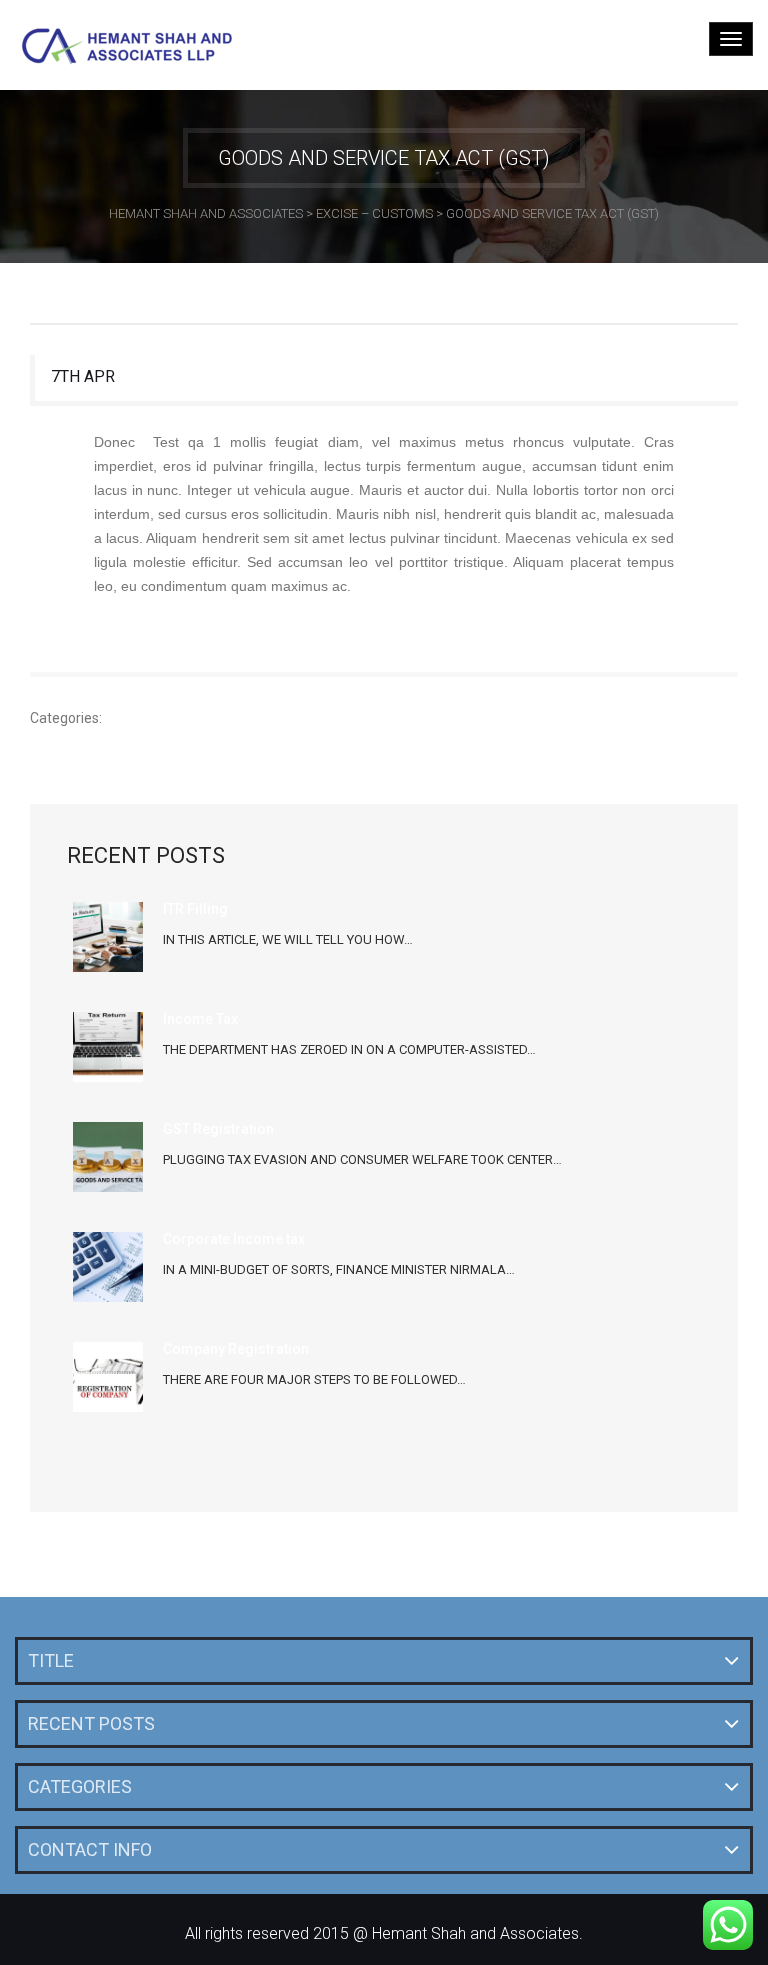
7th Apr (83, 376)
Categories (80, 1786)
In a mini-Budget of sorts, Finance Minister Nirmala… (339, 1269)
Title (51, 1660)
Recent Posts (91, 1723)
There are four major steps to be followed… (314, 1379)
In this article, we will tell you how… (288, 939)
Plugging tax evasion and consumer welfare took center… (362, 1159)
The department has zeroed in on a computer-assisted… (349, 1049)
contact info (90, 1849)
